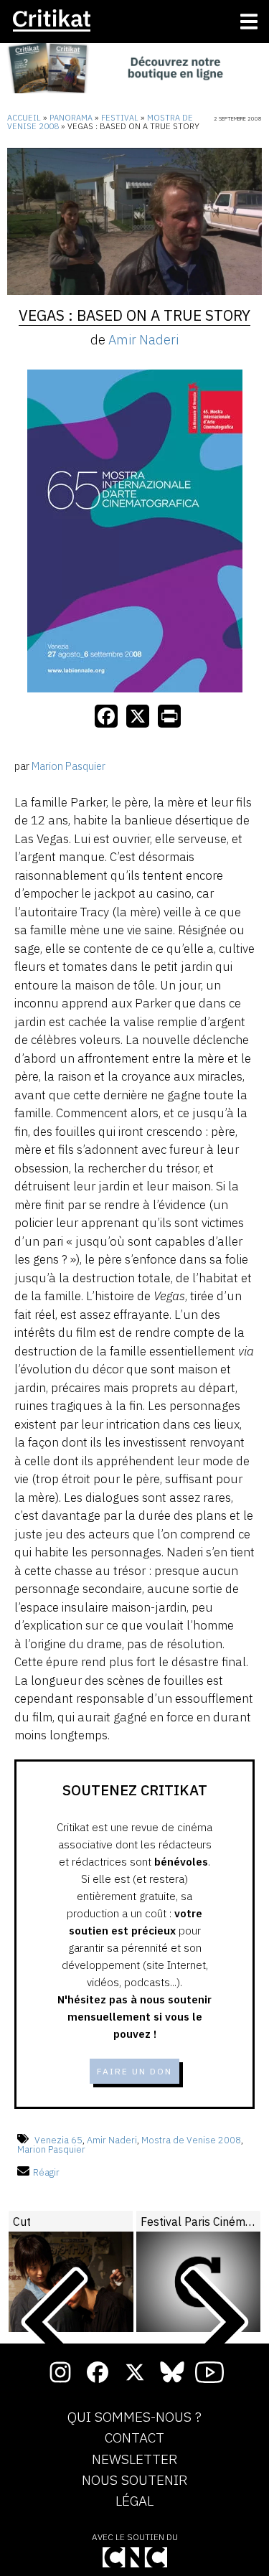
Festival (120, 118)
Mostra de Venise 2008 (191, 2140)
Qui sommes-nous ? (134, 2417)
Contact (134, 2438)
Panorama (71, 118)
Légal (134, 2501)
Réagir (46, 2172)
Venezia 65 (58, 2140)
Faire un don (134, 2071)
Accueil (24, 118)
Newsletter (134, 2460)
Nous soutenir (134, 2481)
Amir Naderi (143, 340)
